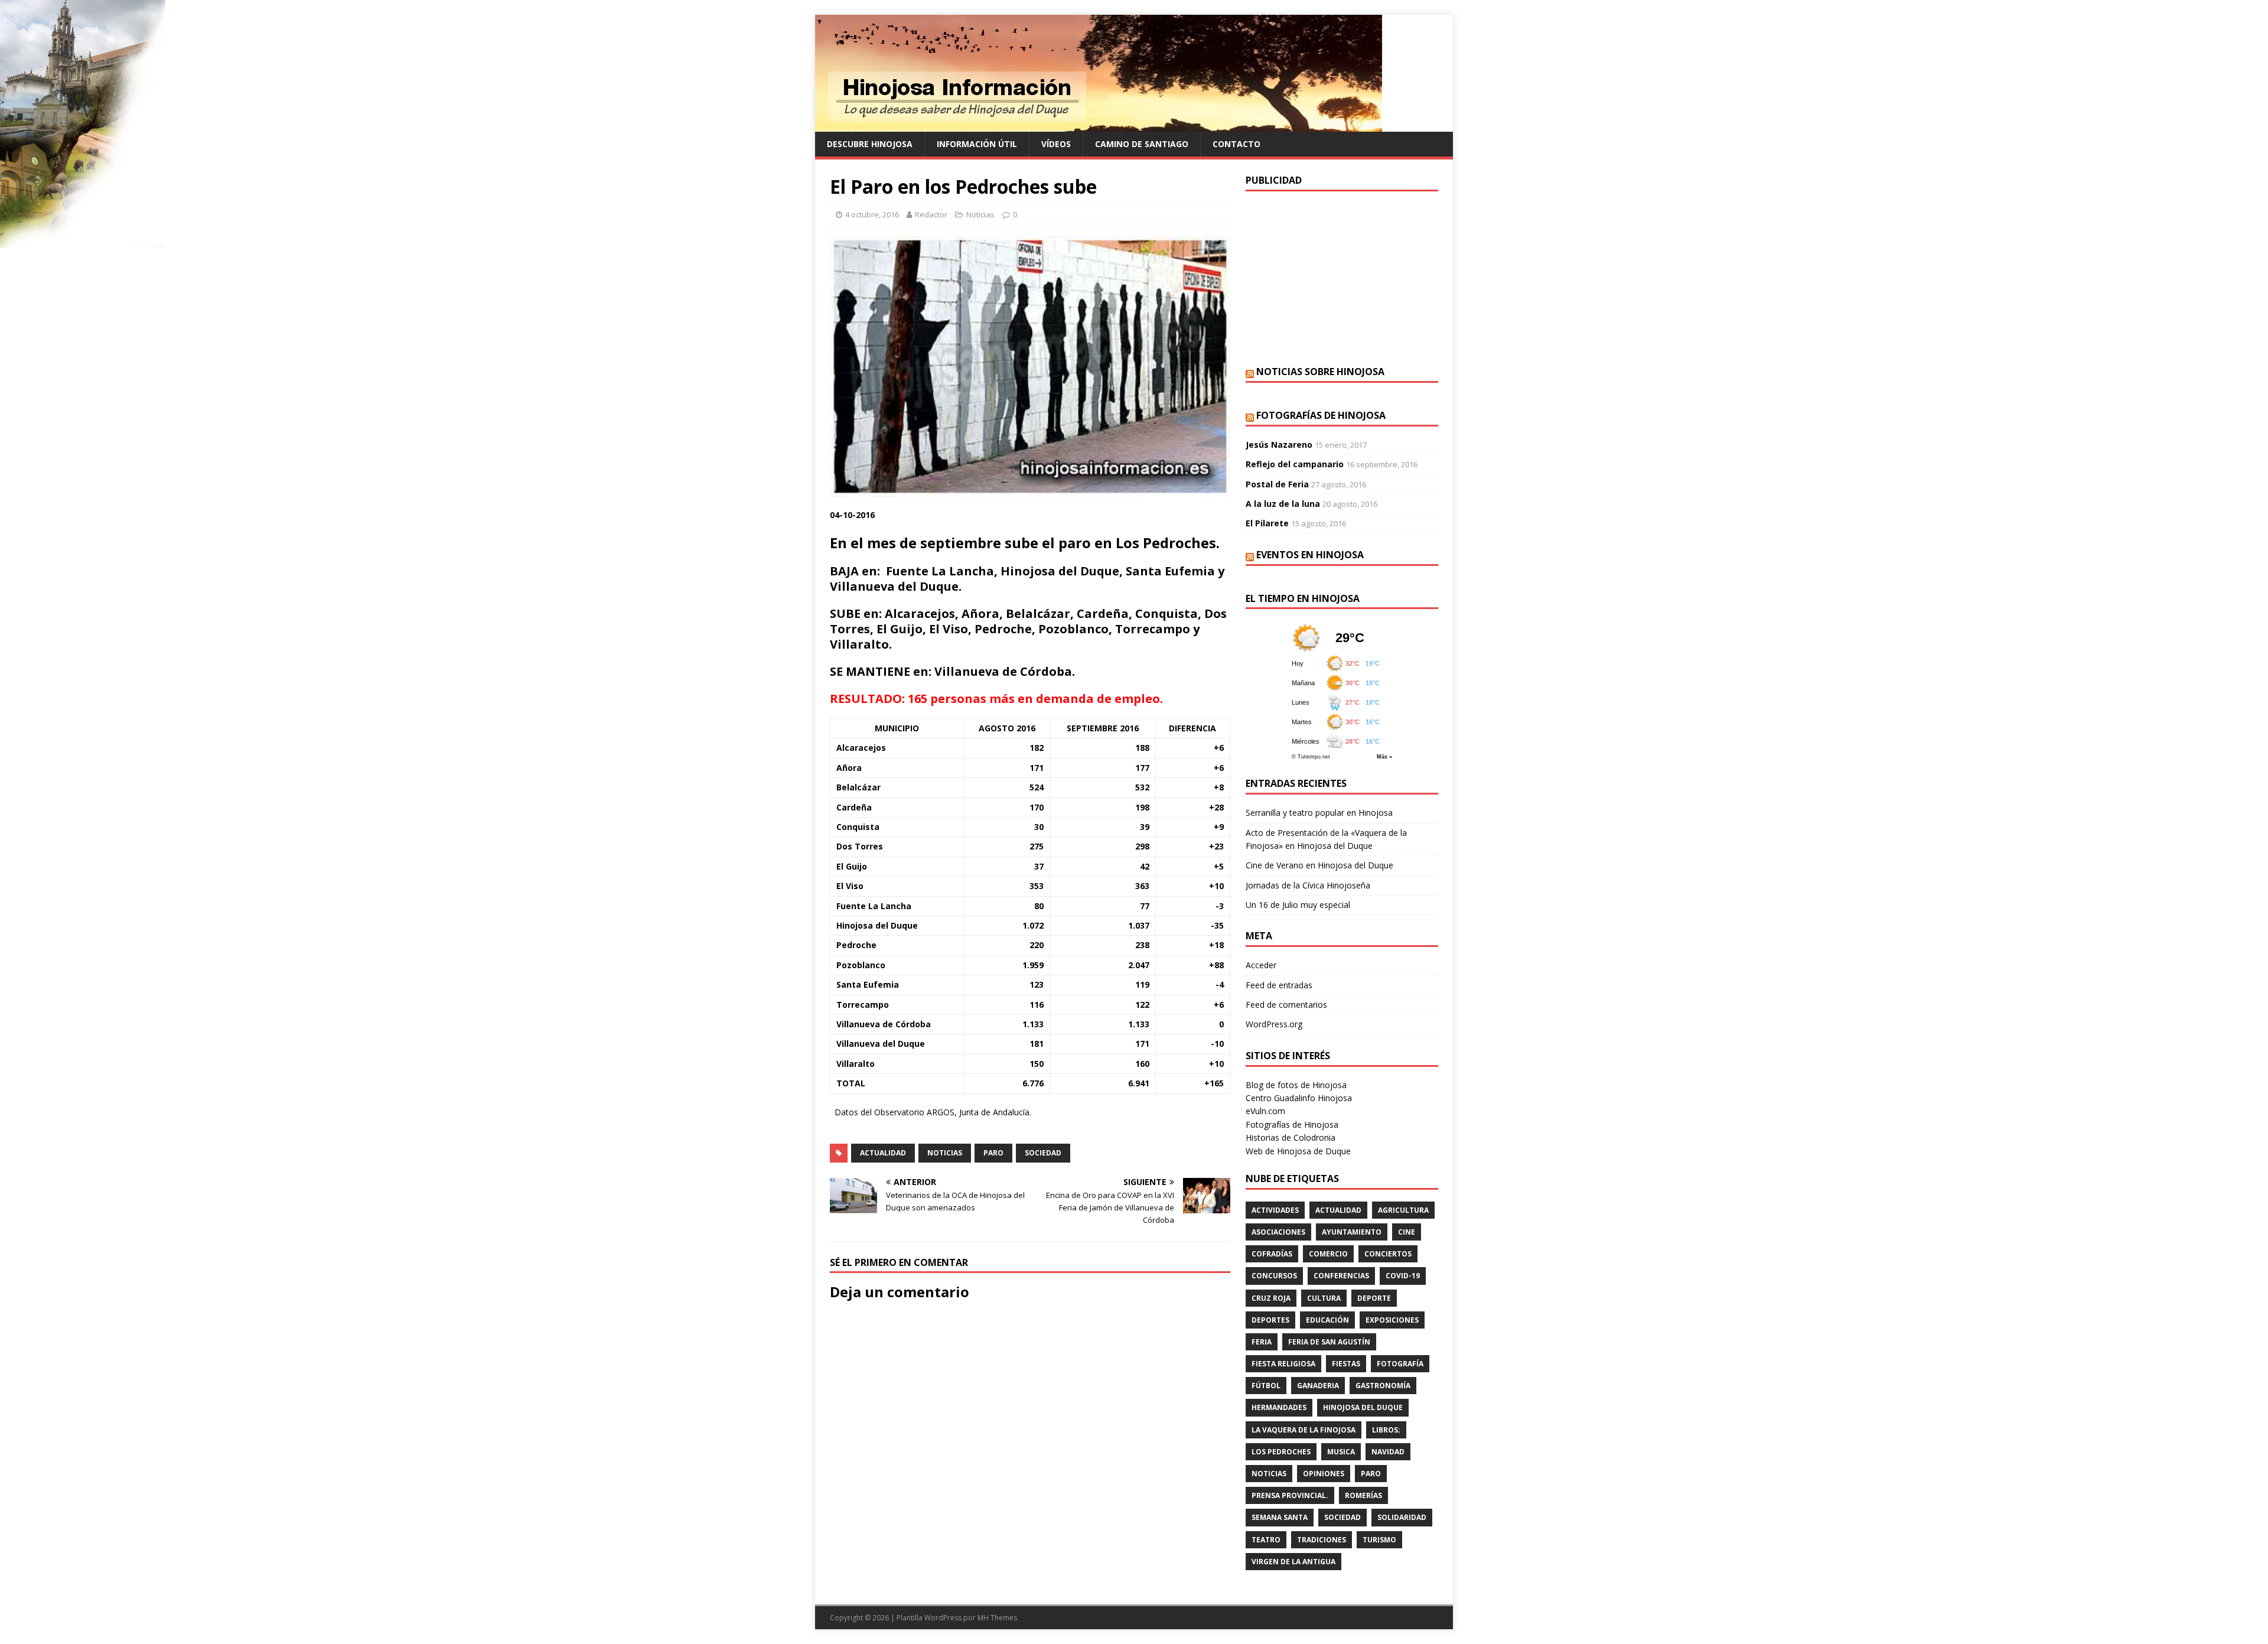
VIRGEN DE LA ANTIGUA (1293, 1562)
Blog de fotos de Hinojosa (1296, 1085)
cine (1407, 1232)
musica (1341, 1452)
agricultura (1403, 1210)
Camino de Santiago (1142, 144)
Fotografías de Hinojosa (1321, 415)
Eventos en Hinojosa (1310, 555)
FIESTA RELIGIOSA (1283, 1364)
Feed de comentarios (1286, 1005)
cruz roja (1271, 1298)
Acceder (1261, 965)
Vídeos (1056, 144)
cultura (1324, 1298)
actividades (1275, 1210)
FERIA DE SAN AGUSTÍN (1329, 1342)
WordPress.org (1274, 1024)
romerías (1363, 1495)
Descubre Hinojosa (870, 144)
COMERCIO (1328, 1254)
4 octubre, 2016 (872, 214)
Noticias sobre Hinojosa (1320, 372)
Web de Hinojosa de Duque (1298, 1151)
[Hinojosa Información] (1099, 125)
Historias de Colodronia (1291, 1137)
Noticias (980, 214)
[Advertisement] (1342, 277)
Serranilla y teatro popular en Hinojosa (1319, 813)
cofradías (1272, 1254)
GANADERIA (1318, 1386)
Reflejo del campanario (1295, 464)
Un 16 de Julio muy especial (1298, 905)
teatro (1266, 1540)
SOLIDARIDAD (1402, 1517)
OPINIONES (1324, 1474)
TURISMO (1379, 1540)
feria (1262, 1342)
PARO (993, 1153)
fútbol (1266, 1386)
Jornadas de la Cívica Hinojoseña (1308, 885)
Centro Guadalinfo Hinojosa (1299, 1098)
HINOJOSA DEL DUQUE (1363, 1407)
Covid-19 (1403, 1276)
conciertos (1388, 1254)
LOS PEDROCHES (1281, 1452)
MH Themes (997, 1618)
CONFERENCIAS (1341, 1276)
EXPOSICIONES (1392, 1320)
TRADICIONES (1322, 1540)
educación (1327, 1320)
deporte (1374, 1298)
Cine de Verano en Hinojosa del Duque (1319, 865)
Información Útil (977, 144)
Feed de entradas (1279, 985)
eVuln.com (1265, 1111)
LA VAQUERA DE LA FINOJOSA (1304, 1430)
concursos (1274, 1276)
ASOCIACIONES (1278, 1232)
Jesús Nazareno (1279, 445)
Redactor (931, 214)
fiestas (1346, 1364)
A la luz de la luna (1283, 504)
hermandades (1279, 1407)
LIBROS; (1386, 1430)
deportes (1270, 1320)
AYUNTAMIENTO (1352, 1232)
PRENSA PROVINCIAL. (1290, 1495)
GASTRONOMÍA (1383, 1386)
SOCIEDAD (1043, 1153)
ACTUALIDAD (883, 1153)
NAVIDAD (1388, 1452)
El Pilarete (1267, 523)
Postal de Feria (1277, 484)
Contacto (1236, 144)
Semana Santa (1280, 1517)
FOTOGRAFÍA (1400, 1364)
